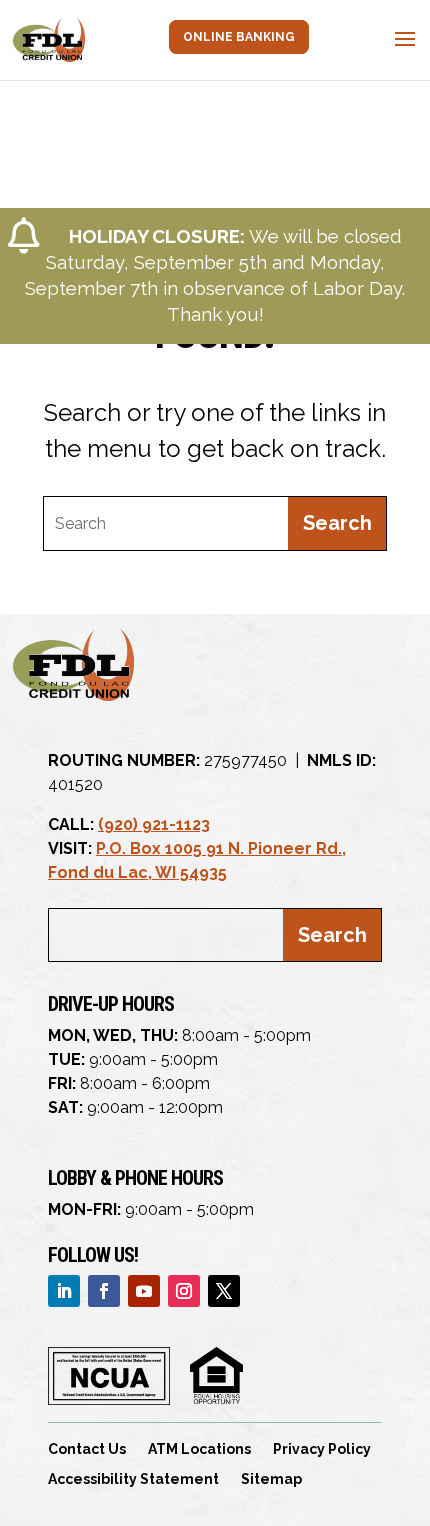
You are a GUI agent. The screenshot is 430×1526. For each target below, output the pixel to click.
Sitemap (271, 1479)
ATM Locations (199, 1449)
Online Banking (239, 37)
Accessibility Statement (133, 1479)
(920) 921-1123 (154, 824)
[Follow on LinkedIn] (64, 1291)
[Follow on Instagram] (184, 1291)
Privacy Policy (322, 1449)
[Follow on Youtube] (144, 1291)
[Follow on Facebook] (104, 1291)
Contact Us (87, 1449)
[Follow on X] (224, 1291)
